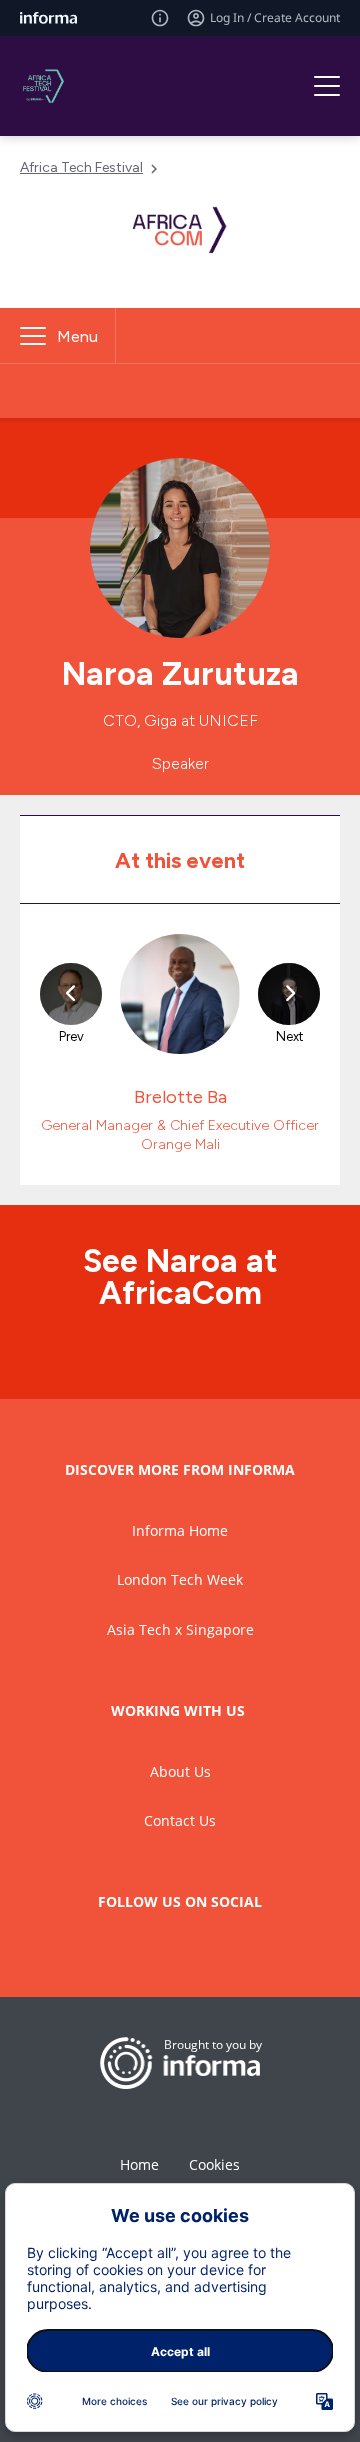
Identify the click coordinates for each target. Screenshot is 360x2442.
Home (139, 2164)
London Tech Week (180, 1579)
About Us (180, 1771)
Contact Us (180, 1820)
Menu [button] (77, 336)
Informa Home (180, 1530)
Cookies (214, 2164)
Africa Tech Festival (81, 167)
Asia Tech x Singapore (180, 1629)
